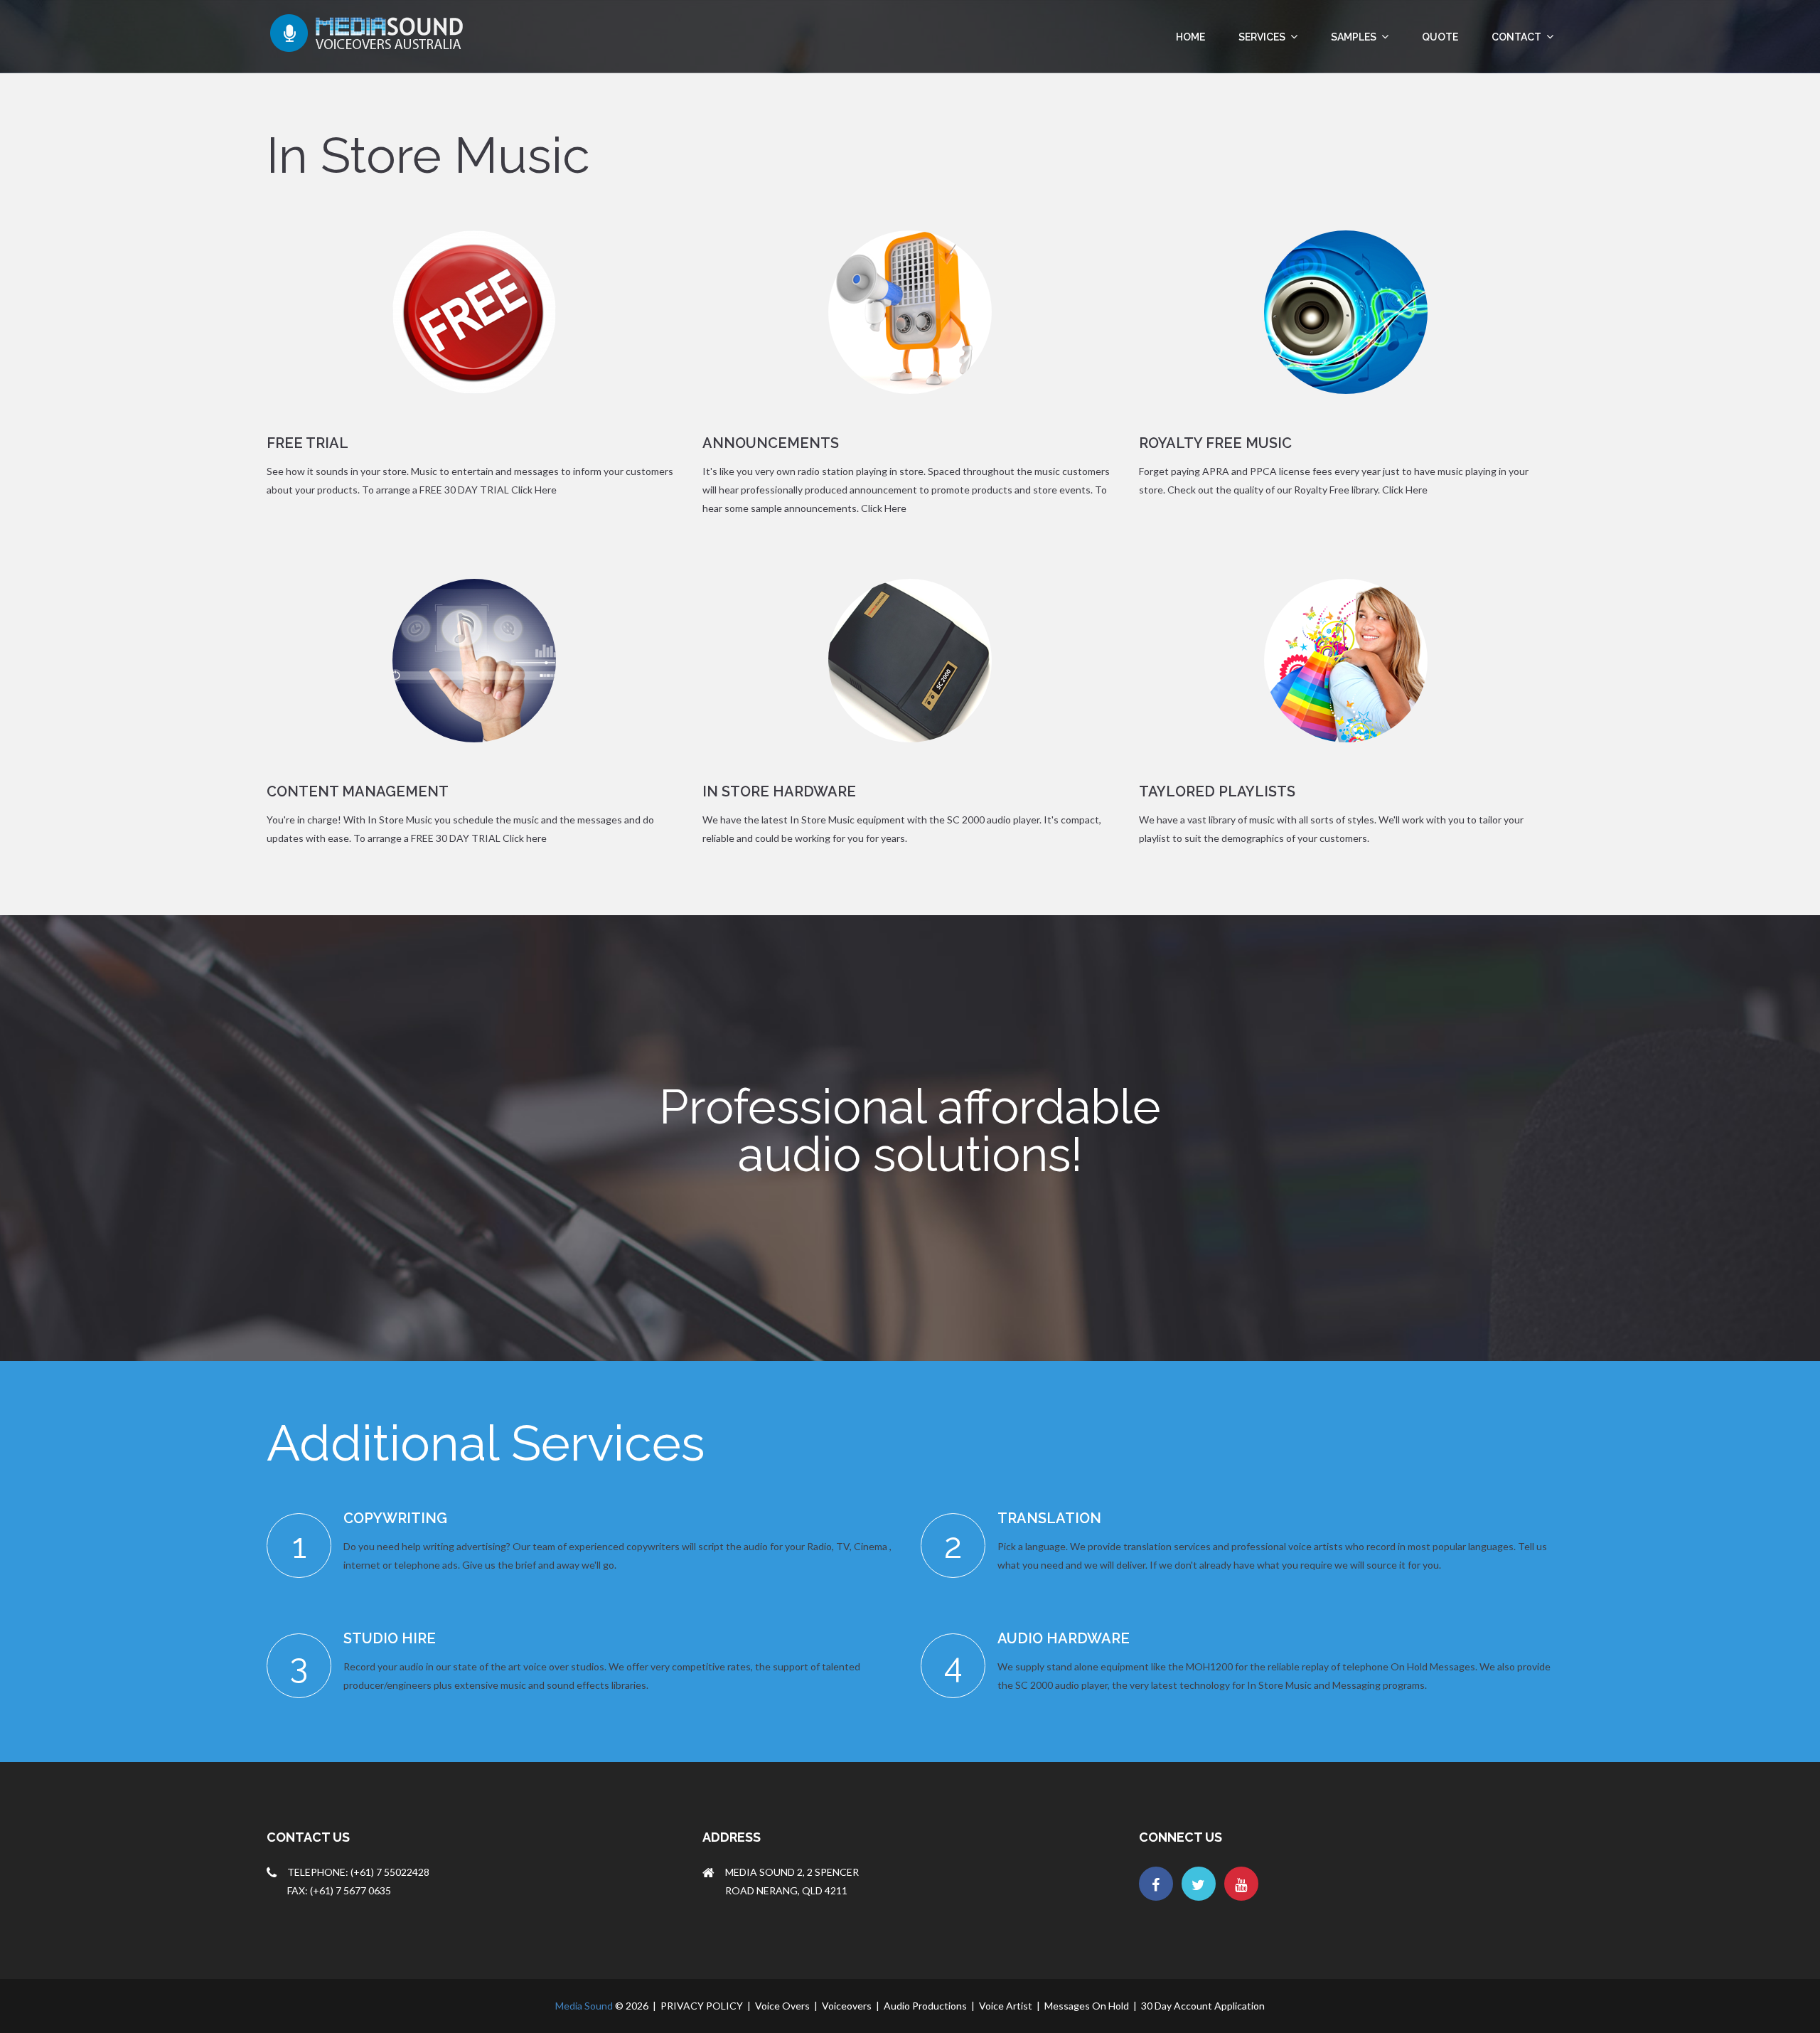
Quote (1440, 37)
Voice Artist (1006, 2006)
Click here (525, 838)
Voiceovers (847, 2006)
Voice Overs (782, 2006)
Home (1190, 37)
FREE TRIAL (307, 443)
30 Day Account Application (1203, 2006)
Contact (1517, 37)
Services (1263, 37)
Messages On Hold (1087, 2006)
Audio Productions (925, 2006)
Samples (1355, 37)
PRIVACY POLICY (702, 2006)
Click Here (534, 490)
